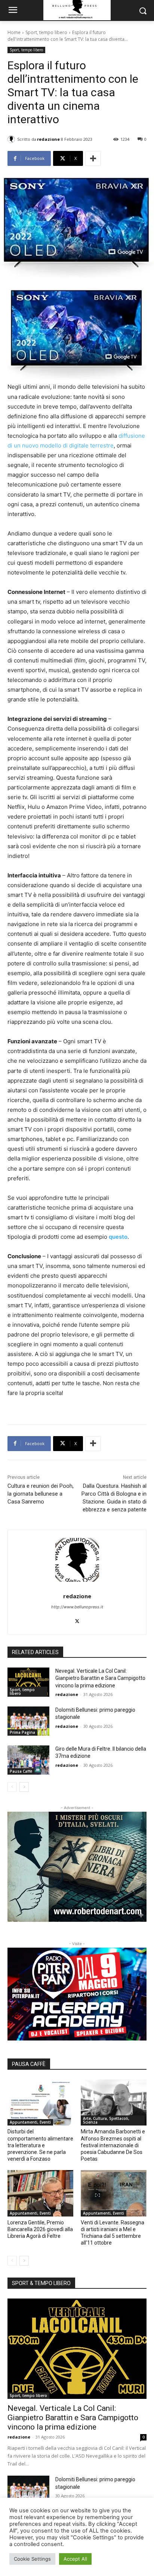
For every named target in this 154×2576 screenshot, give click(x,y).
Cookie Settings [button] (32, 2559)
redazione (48, 139)
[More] (93, 158)
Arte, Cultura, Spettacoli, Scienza (106, 2120)
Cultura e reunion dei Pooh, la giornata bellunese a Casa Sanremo (41, 1494)
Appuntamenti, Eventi (30, 2122)
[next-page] (24, 1787)
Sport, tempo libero (46, 32)
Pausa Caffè (21, 1771)
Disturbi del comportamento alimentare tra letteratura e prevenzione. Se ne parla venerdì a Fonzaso (40, 2145)
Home (14, 32)
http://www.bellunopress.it (77, 1607)
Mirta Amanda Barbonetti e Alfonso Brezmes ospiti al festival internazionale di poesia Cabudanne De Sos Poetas (113, 2145)
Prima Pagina (22, 1732)
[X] (77, 1620)
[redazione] (12, 139)
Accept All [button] (75, 2559)
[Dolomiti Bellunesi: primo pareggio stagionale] (28, 1721)
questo (118, 1237)
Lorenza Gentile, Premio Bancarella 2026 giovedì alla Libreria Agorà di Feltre (40, 2229)
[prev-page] (12, 1787)
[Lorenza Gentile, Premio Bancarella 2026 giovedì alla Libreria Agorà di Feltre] (40, 2193)
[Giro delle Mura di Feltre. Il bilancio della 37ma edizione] (28, 1760)
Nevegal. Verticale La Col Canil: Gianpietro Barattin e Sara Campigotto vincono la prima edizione (100, 1678)
